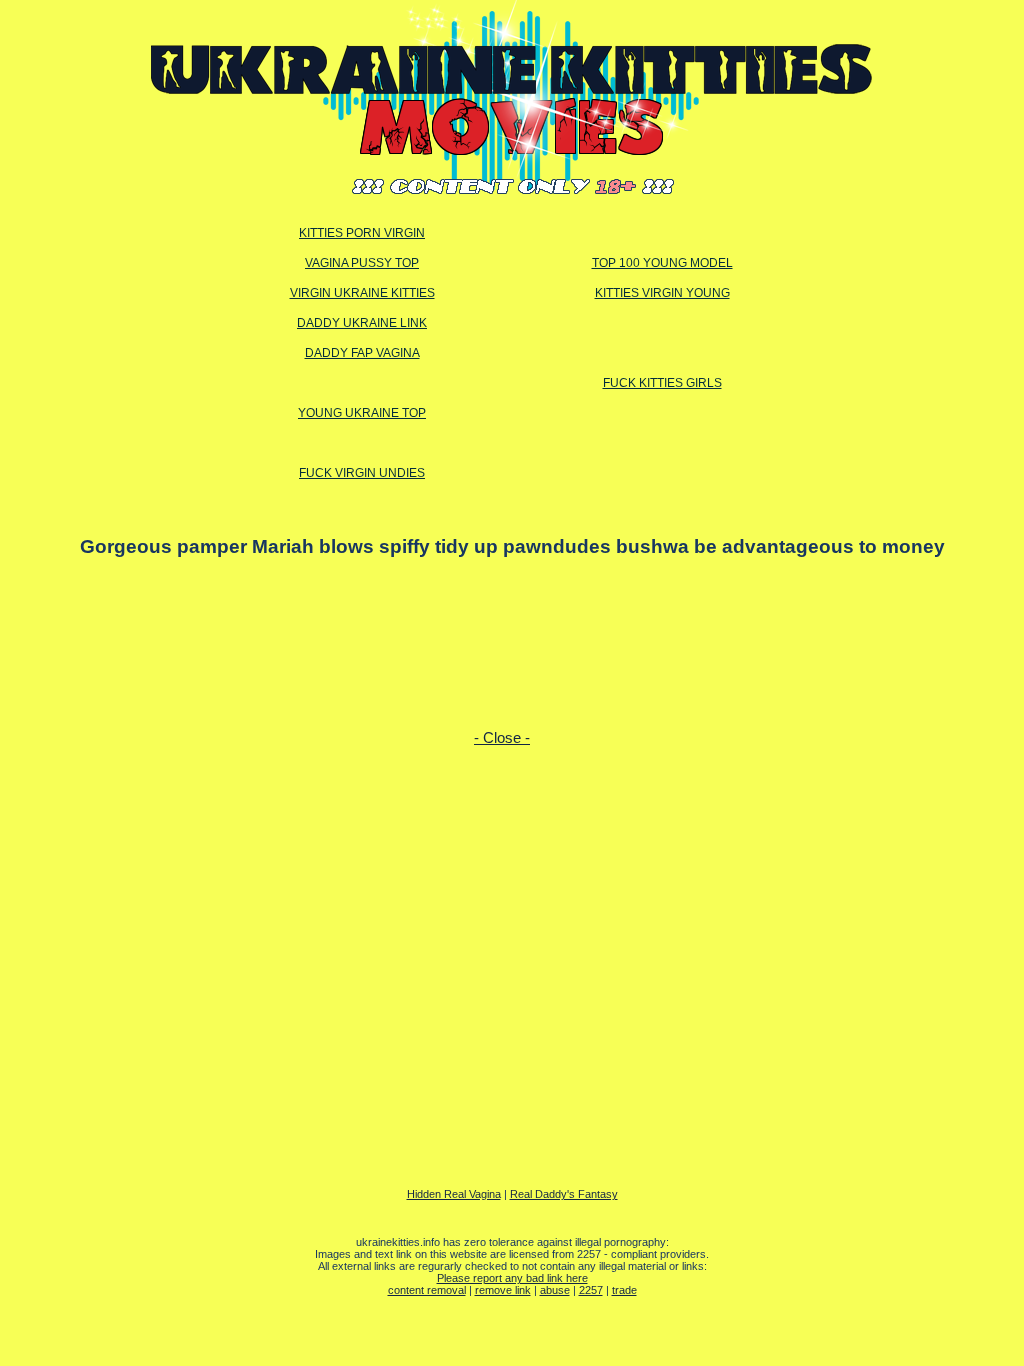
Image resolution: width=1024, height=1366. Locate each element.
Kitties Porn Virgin (362, 233)
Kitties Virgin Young (662, 293)
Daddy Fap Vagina (362, 353)
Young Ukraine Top (362, 413)
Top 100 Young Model (662, 263)
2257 (591, 1290)
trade (624, 1290)
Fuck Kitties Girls (662, 383)
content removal (427, 1290)
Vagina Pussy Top (362, 263)
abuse (555, 1290)
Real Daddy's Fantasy (564, 1194)
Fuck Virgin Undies (362, 473)
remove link (503, 1290)
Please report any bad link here (512, 1278)
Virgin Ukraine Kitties (362, 293)
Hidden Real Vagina (454, 1194)
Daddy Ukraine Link (362, 323)
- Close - (502, 738)
